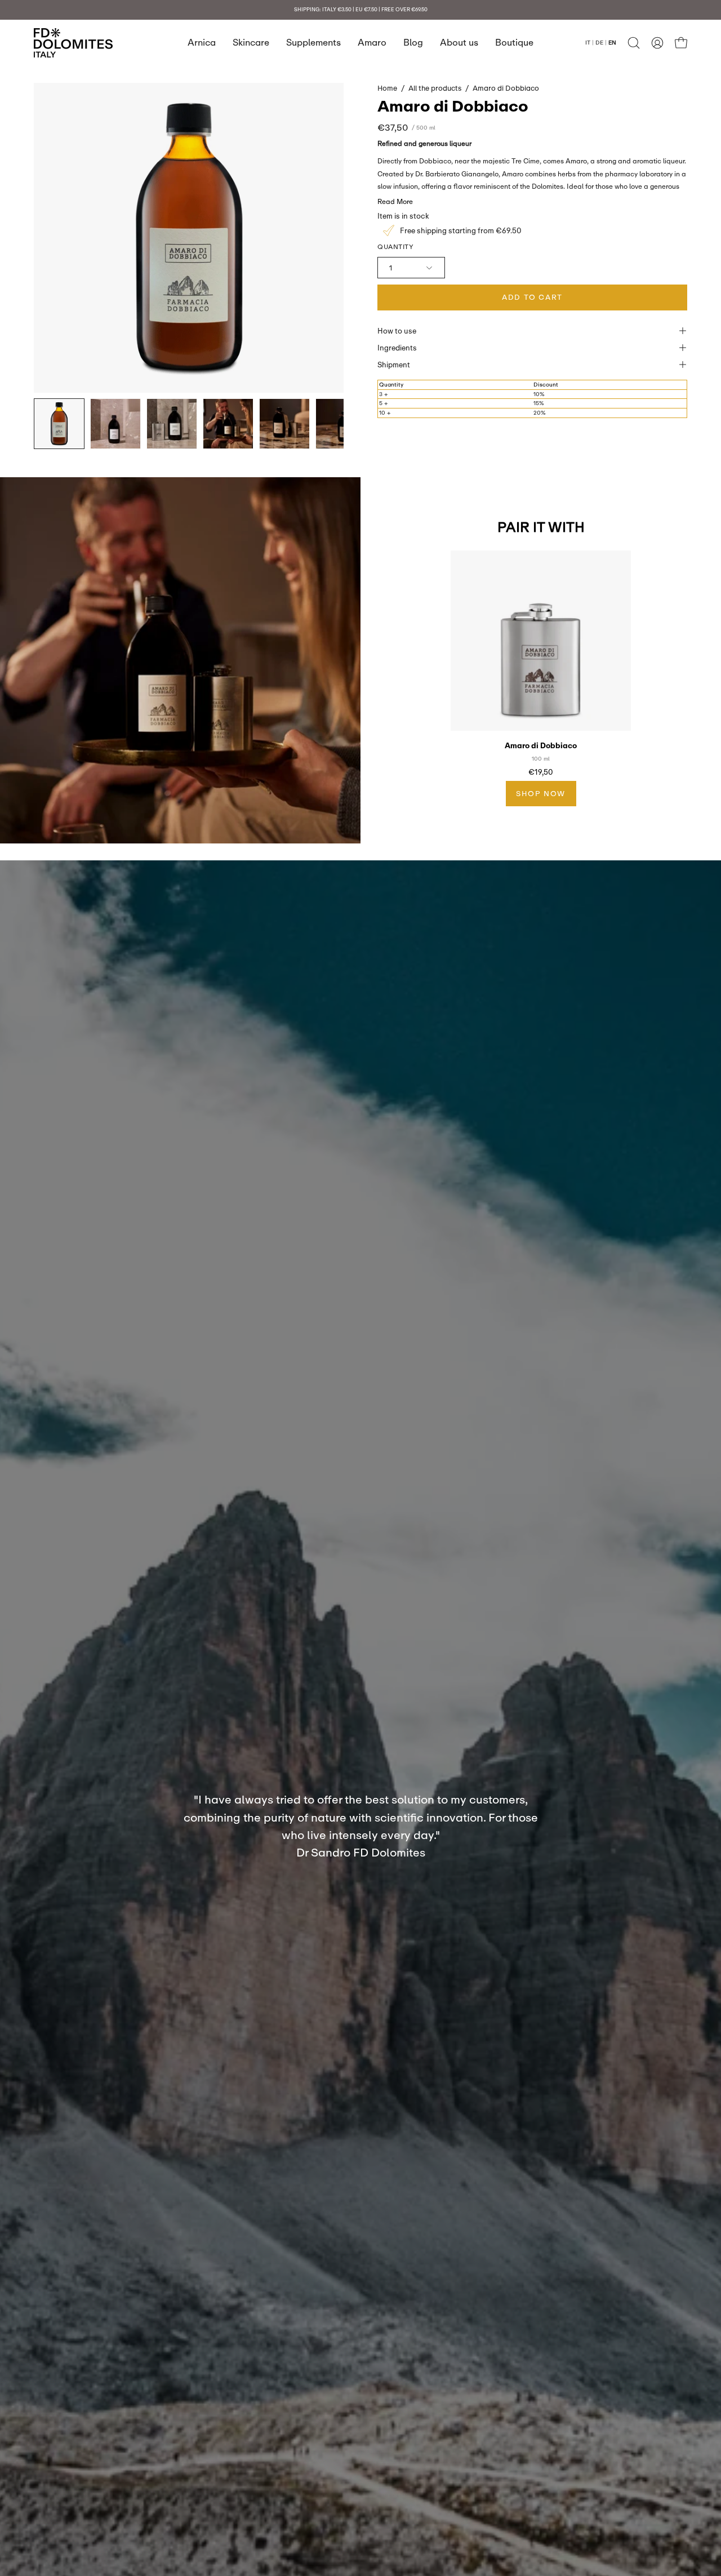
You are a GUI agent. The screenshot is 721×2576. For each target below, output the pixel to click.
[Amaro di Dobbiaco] (59, 424)
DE (599, 42)
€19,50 (541, 772)
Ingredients (397, 348)
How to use (397, 331)
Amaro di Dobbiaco (541, 746)
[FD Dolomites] (73, 43)
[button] (634, 43)
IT (588, 42)
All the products (435, 88)
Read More (395, 201)
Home (387, 88)
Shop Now (541, 793)
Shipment (394, 365)
